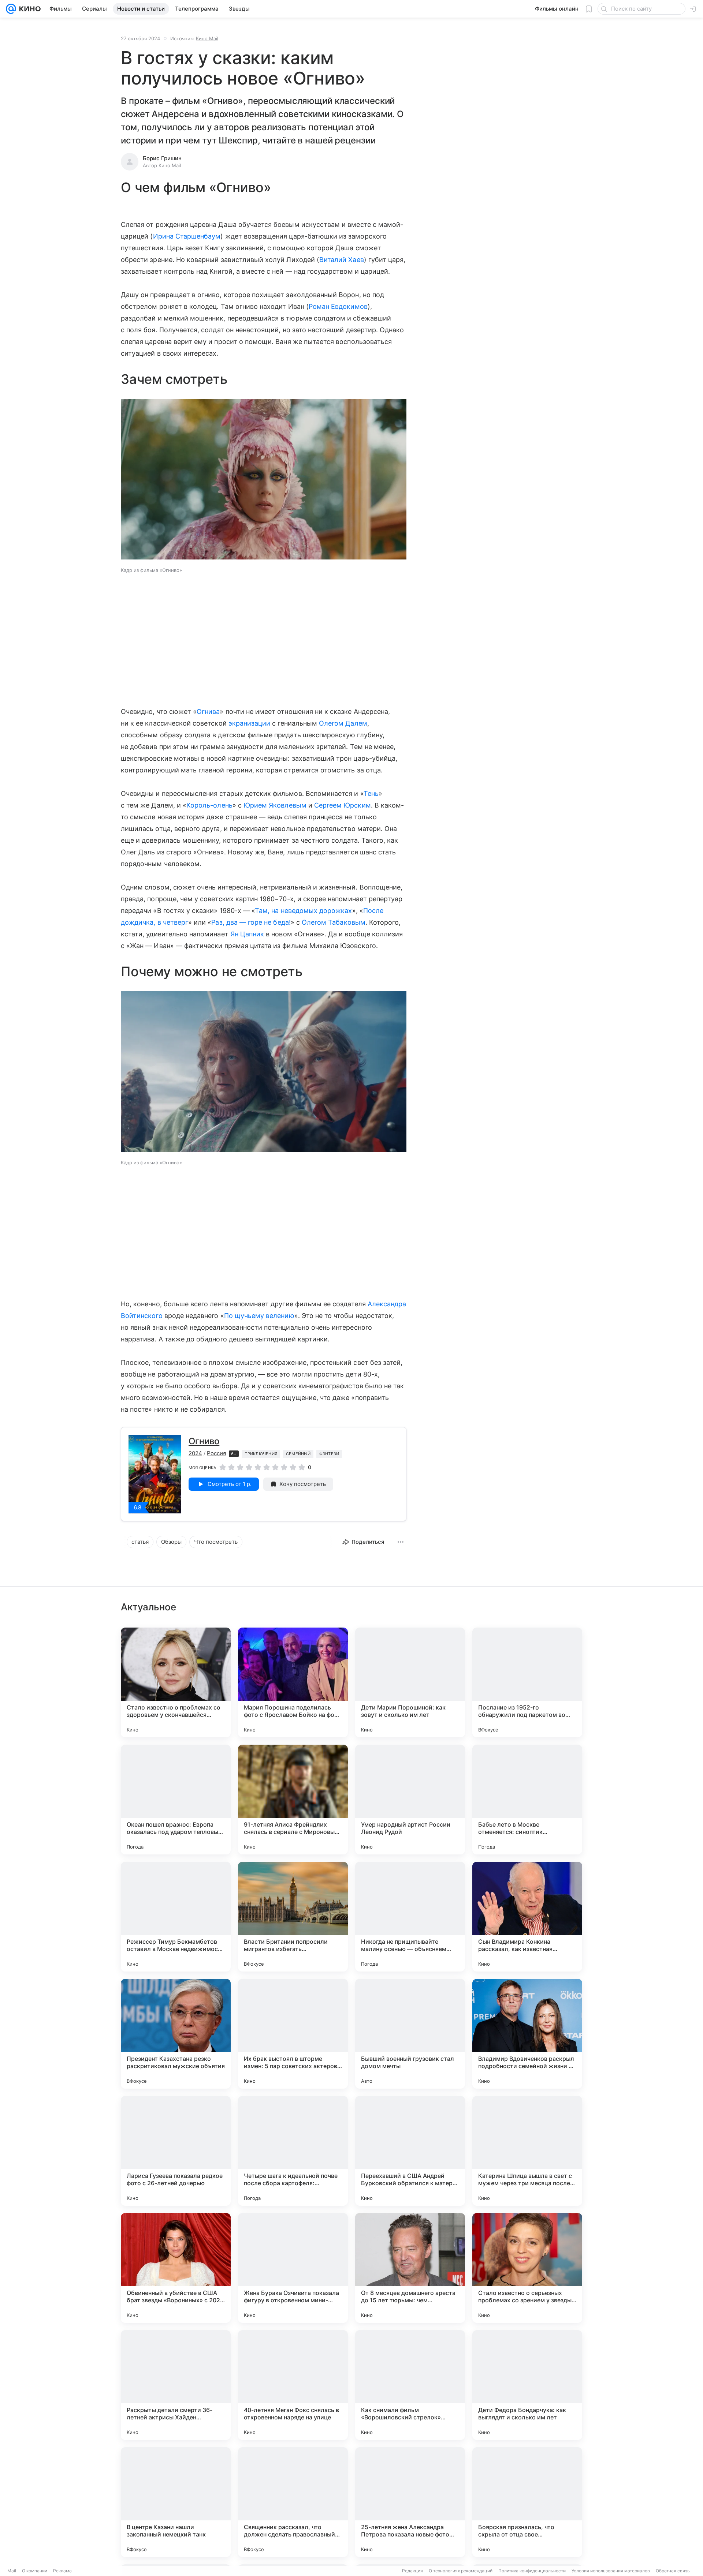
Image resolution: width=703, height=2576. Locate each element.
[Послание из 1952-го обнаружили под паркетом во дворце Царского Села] (527, 1682)
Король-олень (209, 805)
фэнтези (329, 1454)
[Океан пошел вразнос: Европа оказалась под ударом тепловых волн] (176, 1800)
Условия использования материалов (611, 2571)
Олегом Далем (343, 723)
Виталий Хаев (342, 260)
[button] (264, 480)
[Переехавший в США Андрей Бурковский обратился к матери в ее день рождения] (410, 2151)
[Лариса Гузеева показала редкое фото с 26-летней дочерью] (176, 2151)
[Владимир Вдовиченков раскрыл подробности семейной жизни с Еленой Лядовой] (527, 2034)
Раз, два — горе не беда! (251, 922)
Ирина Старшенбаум (187, 236)
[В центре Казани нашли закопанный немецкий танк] (176, 2502)
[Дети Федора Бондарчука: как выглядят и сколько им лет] (527, 2385)
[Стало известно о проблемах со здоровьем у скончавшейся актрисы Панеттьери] (176, 1682)
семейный (298, 1454)
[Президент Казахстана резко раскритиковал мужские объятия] (176, 2034)
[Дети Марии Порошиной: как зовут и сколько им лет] (410, 1682)
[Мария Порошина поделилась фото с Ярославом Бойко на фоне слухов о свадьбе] (293, 1682)
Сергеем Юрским (343, 805)
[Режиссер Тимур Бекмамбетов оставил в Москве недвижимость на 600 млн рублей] (176, 1917)
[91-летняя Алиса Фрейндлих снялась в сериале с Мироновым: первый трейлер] (293, 1800)
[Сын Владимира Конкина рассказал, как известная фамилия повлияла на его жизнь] (527, 1917)
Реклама (62, 2571)
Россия (216, 1453)
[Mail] (11, 9)
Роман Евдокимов (338, 306)
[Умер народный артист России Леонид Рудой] (410, 1800)
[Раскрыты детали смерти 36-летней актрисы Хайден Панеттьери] (176, 2385)
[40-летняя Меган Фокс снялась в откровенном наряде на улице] (293, 2385)
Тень (371, 793)
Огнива (208, 712)
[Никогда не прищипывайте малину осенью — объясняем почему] (410, 1917)
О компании (35, 2571)
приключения (261, 1454)
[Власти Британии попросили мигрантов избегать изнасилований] (293, 1917)
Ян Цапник (247, 934)
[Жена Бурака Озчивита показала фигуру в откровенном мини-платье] (293, 2268)
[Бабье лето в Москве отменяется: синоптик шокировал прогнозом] (527, 1800)
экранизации (250, 723)
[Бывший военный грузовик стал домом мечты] (410, 2034)
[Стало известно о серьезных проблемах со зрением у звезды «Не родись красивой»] (527, 2268)
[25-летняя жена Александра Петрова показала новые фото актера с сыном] (410, 2502)
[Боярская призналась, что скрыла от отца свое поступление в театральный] (527, 2502)
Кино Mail (207, 38)
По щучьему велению (259, 1316)
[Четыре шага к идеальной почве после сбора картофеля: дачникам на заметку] (293, 2151)
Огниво (204, 1441)
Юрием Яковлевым (275, 805)
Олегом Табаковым (334, 922)
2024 (195, 1453)
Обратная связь (673, 2571)
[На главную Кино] (28, 9)
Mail (12, 2571)
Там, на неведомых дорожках (303, 911)
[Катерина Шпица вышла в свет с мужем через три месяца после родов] (527, 2151)
